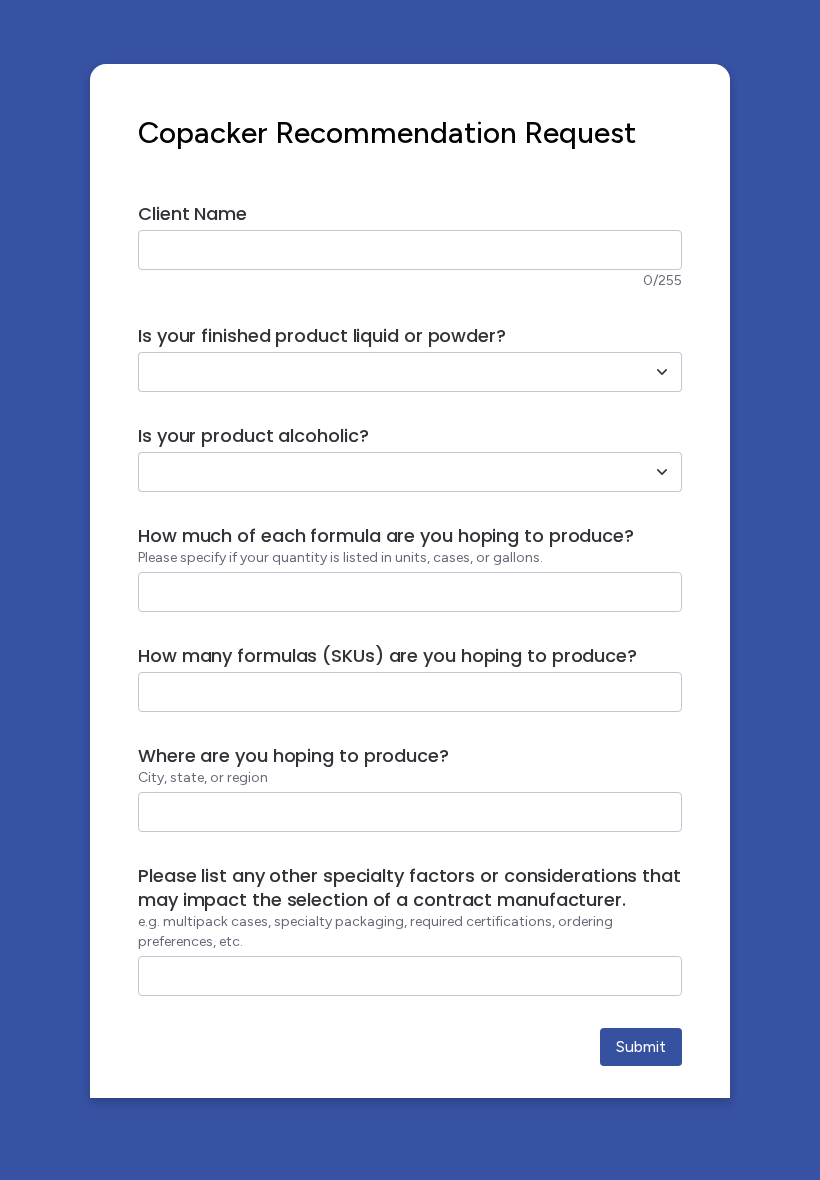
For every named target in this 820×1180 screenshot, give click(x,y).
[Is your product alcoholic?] (662, 472)
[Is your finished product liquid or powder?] (662, 372)
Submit (641, 1046)
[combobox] (388, 372)
